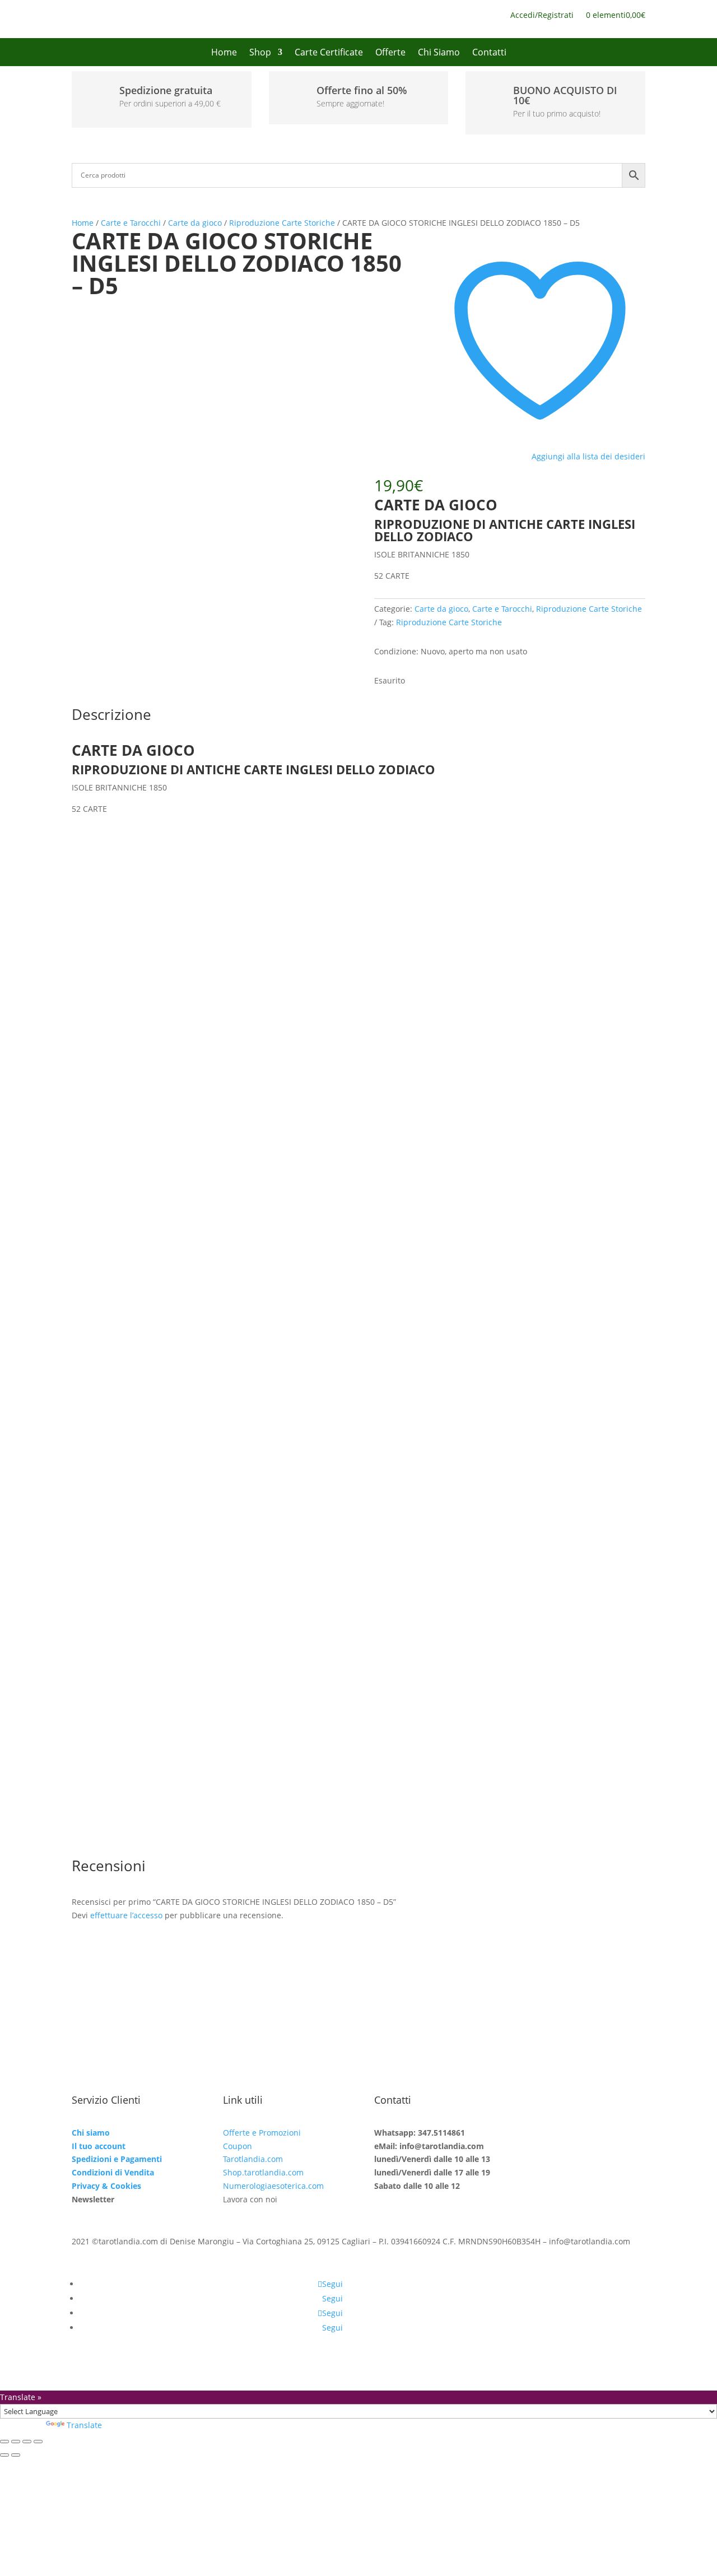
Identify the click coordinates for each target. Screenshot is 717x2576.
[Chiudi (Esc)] (38, 2442)
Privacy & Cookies (106, 2186)
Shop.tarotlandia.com (263, 2172)
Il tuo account (99, 2146)
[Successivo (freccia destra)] (16, 2455)
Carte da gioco (195, 223)
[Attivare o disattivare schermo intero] (16, 2442)
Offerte (390, 53)
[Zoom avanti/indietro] (4, 2442)
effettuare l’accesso (126, 1915)
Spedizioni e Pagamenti (117, 2159)
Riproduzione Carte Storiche (282, 223)
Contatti (489, 53)
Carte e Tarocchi (131, 223)
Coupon (238, 2146)
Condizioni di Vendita (113, 2172)
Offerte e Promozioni (262, 2133)
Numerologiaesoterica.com (273, 2186)
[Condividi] (27, 2442)
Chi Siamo (439, 53)
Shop (260, 53)
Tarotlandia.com (253, 2159)
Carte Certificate (329, 53)
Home (224, 53)
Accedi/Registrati (542, 16)
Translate (84, 2425)
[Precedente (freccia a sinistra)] (4, 2455)
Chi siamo (91, 2133)
